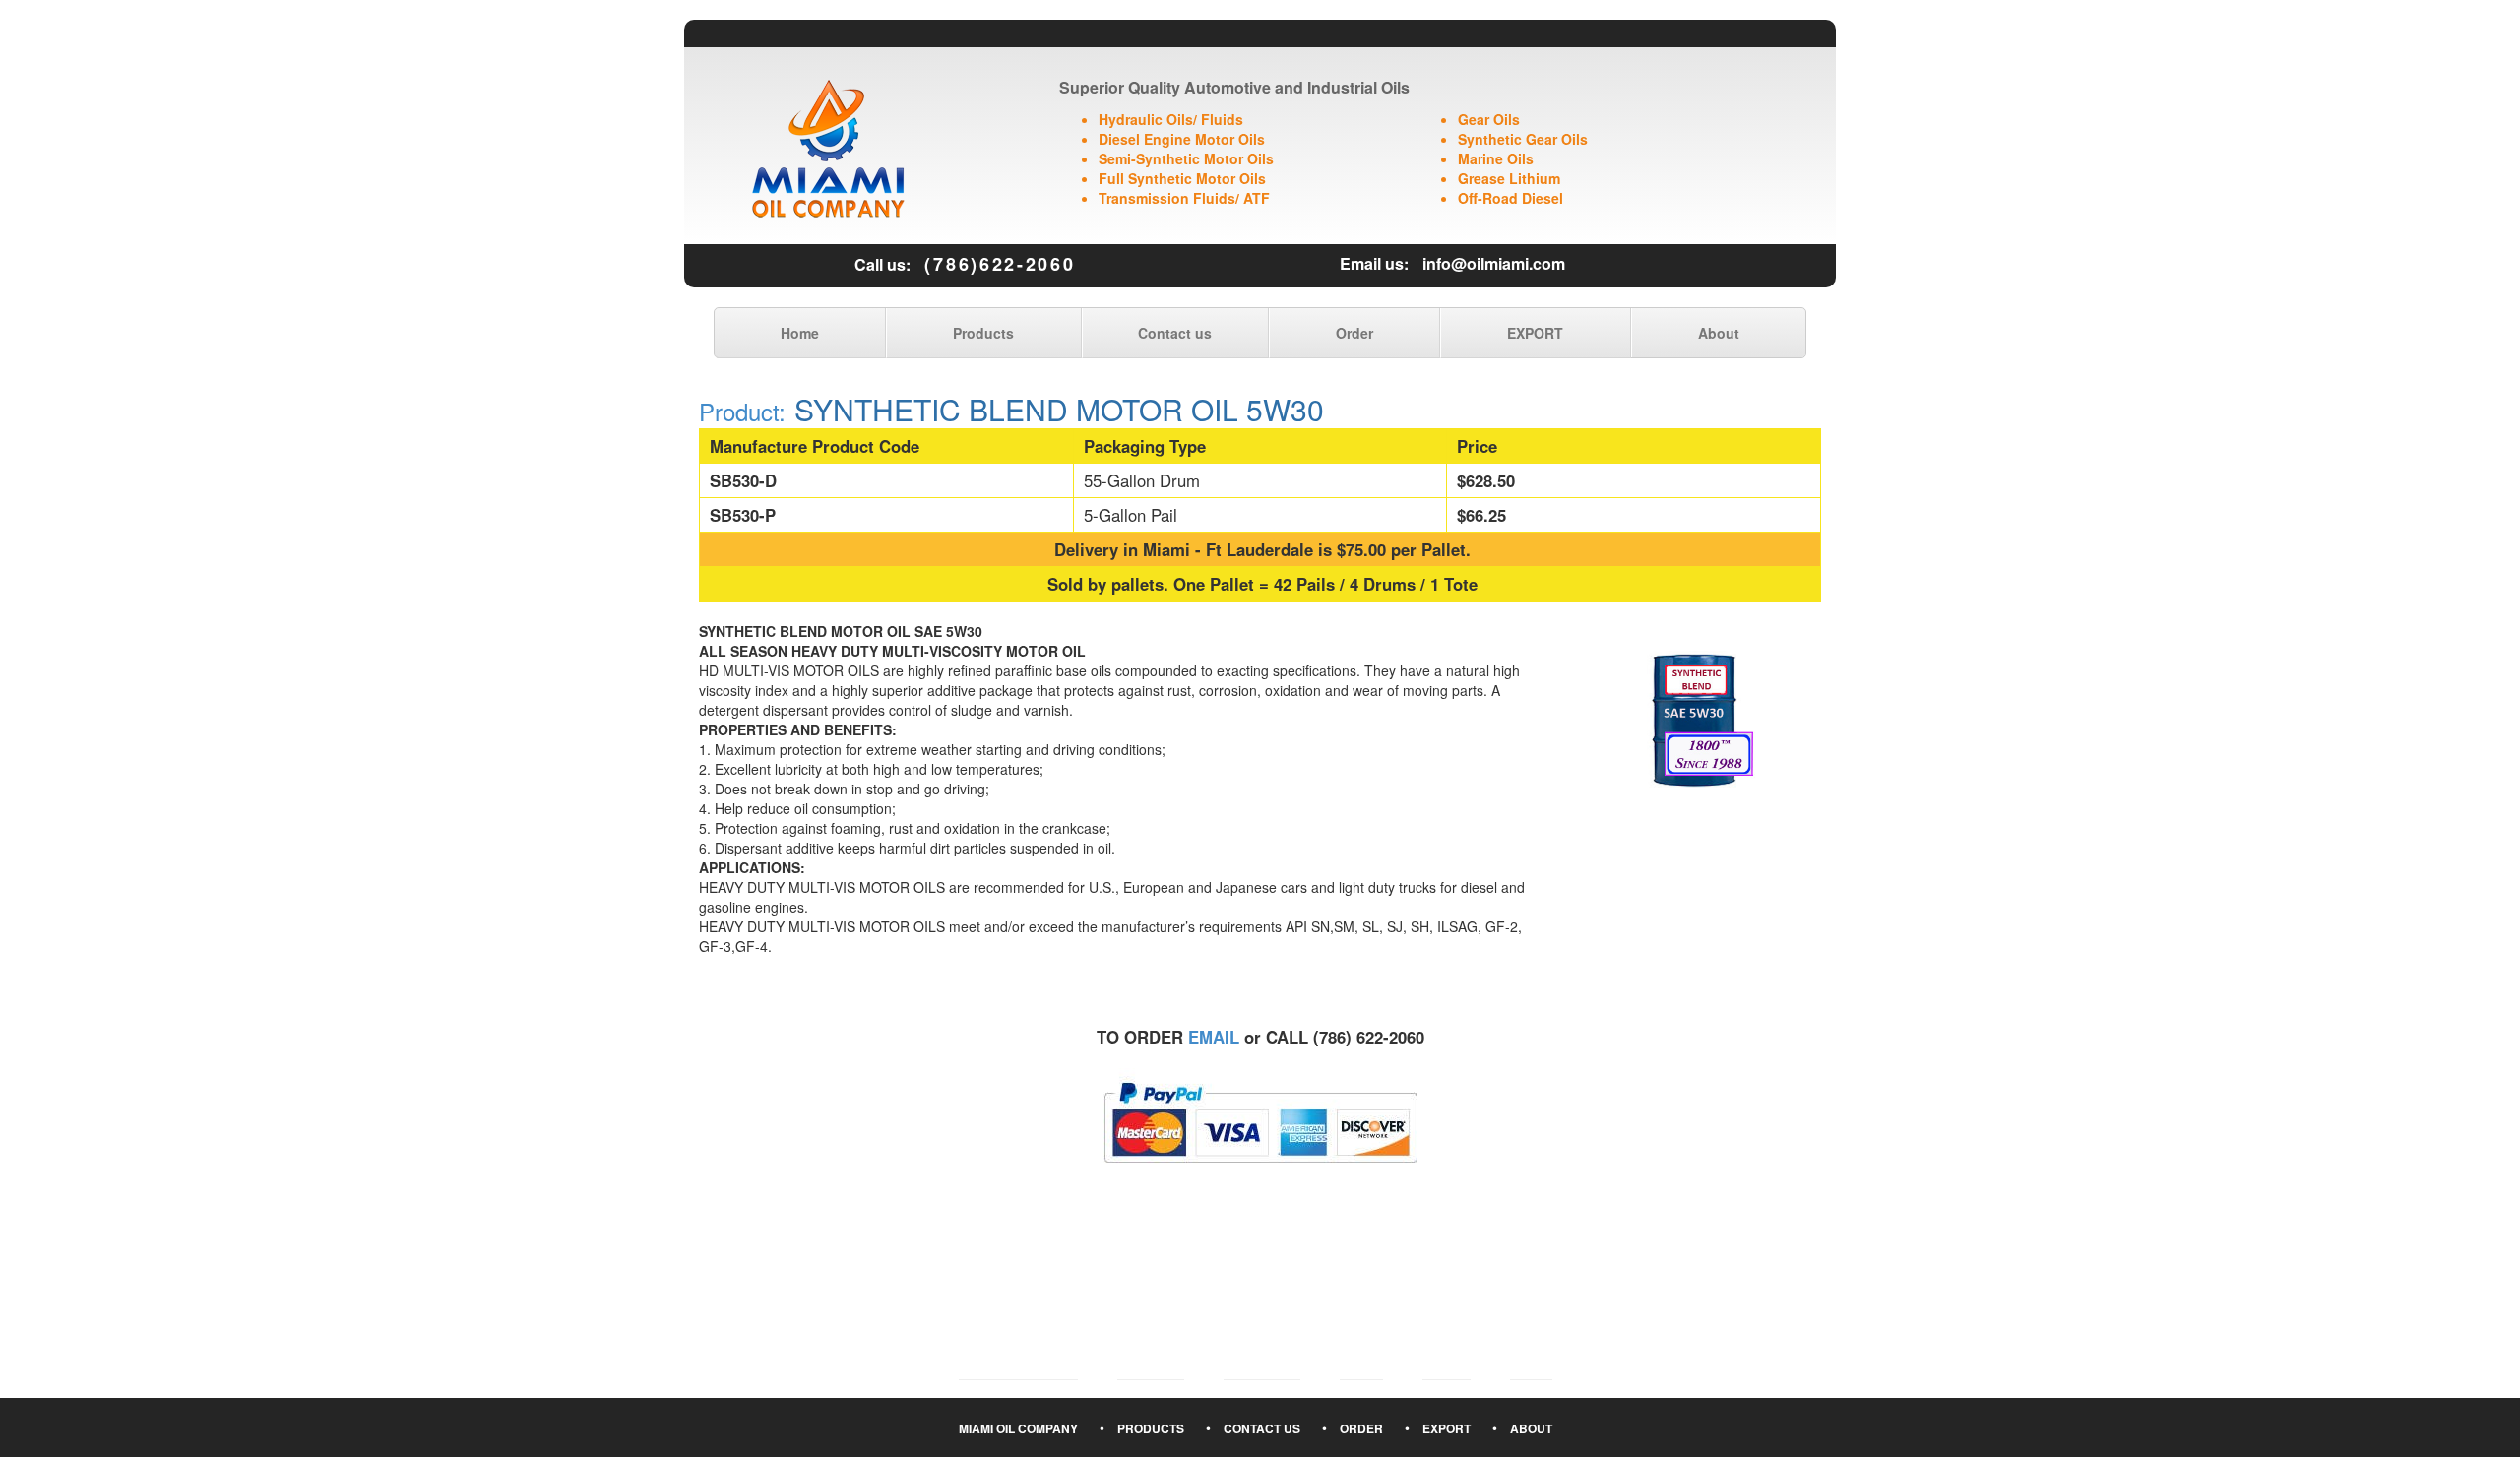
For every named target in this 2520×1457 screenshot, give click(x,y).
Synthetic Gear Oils (1523, 139)
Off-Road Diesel (1511, 198)
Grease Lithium (1509, 178)
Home (800, 333)
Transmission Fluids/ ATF (1184, 198)
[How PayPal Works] (1260, 1120)
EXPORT (1535, 333)
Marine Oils (1496, 158)
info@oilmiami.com (1494, 263)
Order (1354, 333)
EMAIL (1214, 1037)
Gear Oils (1489, 119)
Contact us (1175, 333)
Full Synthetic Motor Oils (1182, 178)
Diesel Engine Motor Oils (1182, 139)
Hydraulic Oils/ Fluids (1171, 119)
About (1719, 333)
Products (983, 333)
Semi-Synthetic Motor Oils (1186, 158)
